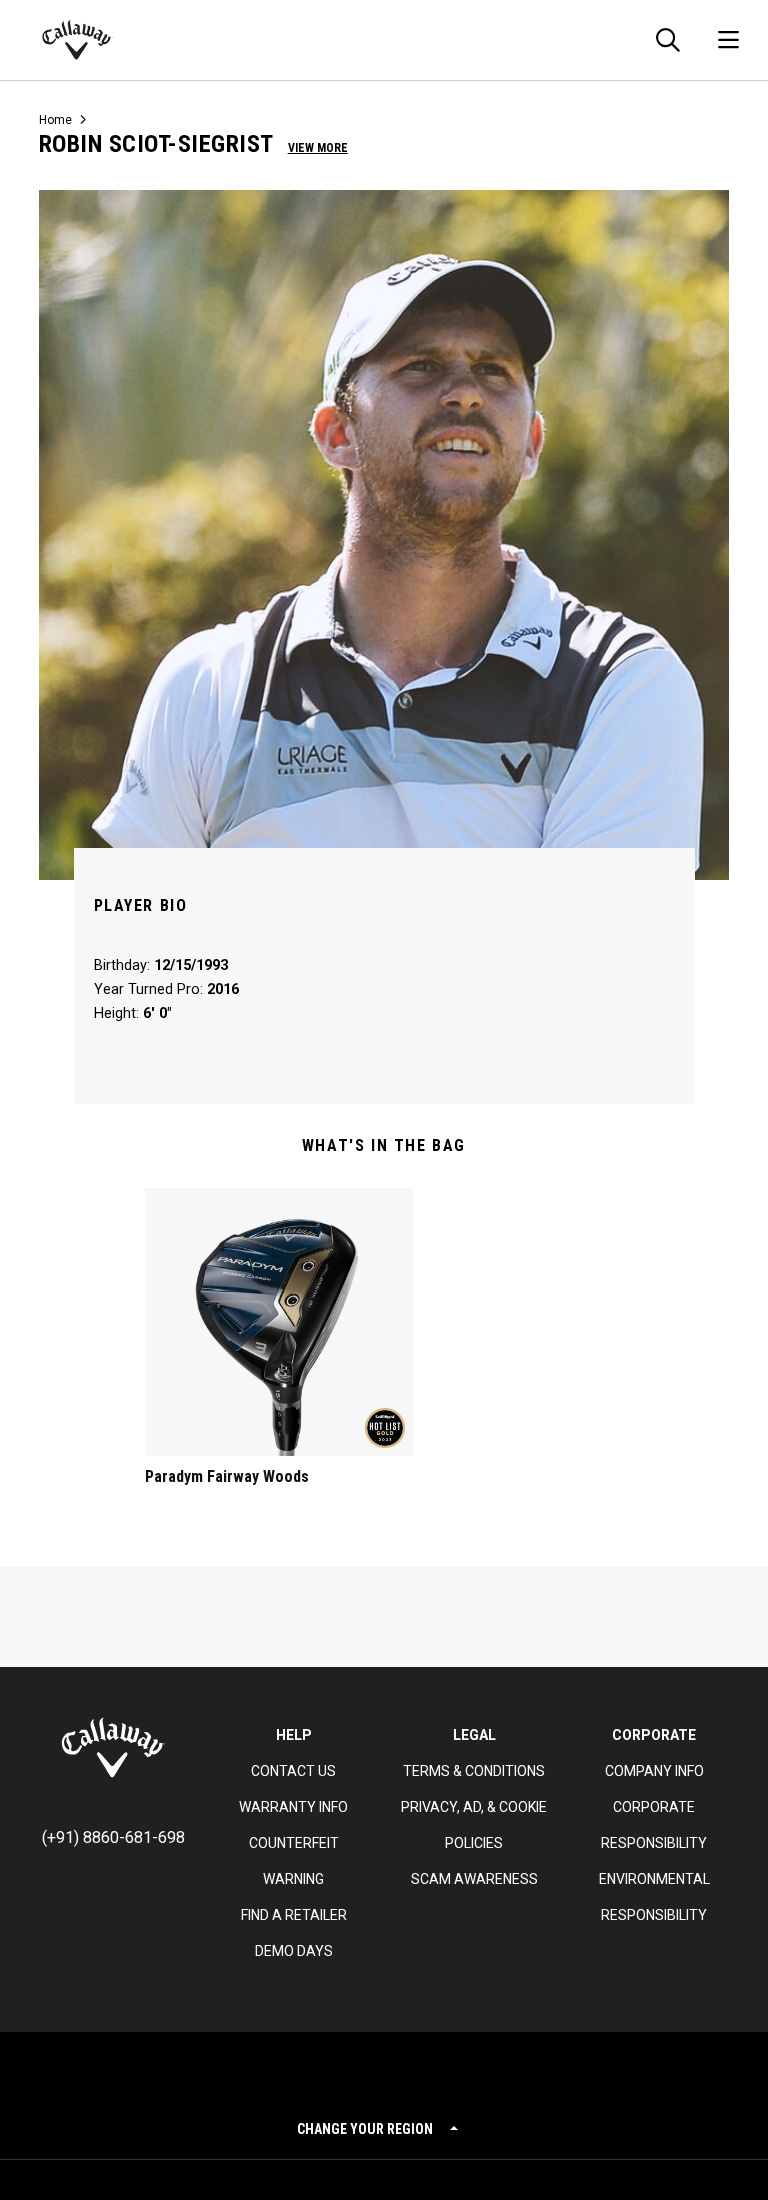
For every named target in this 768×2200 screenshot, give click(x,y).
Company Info (654, 1771)
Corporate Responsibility (654, 1825)
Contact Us (293, 1771)
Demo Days (294, 1951)
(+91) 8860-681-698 (113, 1837)
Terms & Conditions (474, 1771)
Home (55, 120)
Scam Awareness (474, 1879)
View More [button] (318, 148)
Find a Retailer (294, 1915)
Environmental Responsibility (654, 1897)
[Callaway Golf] (77, 40)
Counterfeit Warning (294, 1861)
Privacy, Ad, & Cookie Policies (474, 1825)
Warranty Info (293, 1807)
